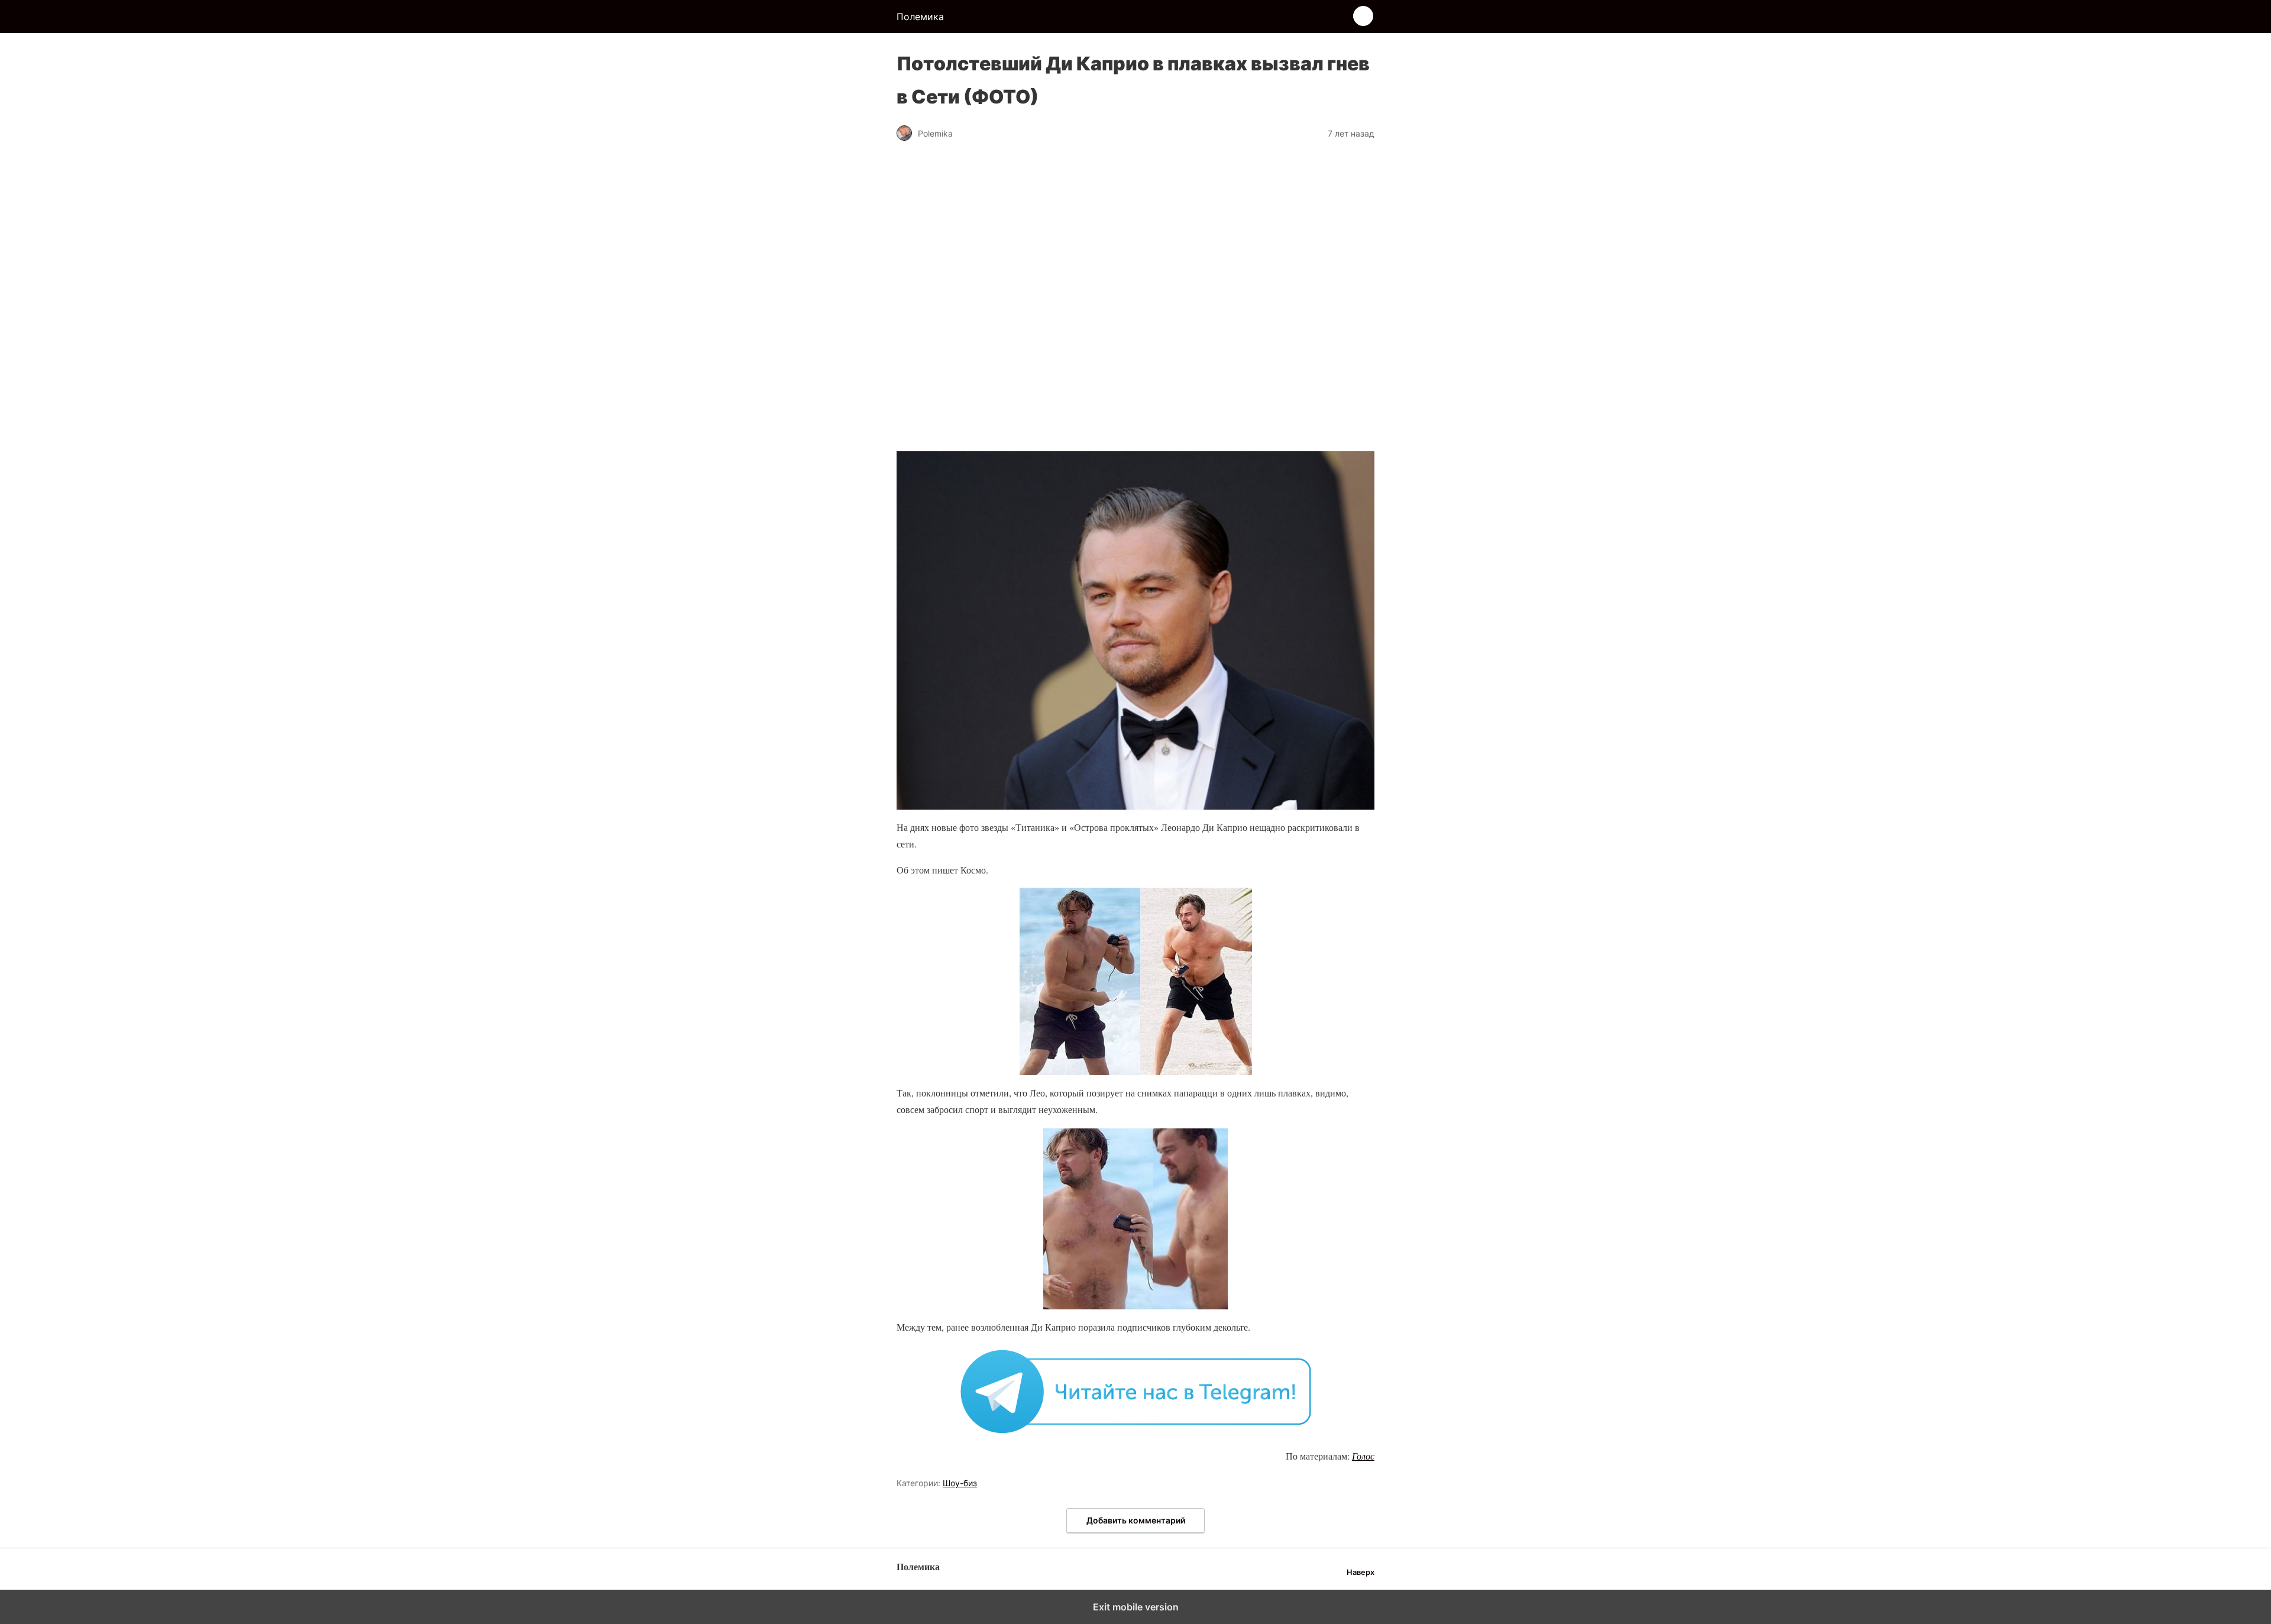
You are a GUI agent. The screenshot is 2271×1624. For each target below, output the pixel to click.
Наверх (1361, 1572)
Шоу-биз (960, 1483)
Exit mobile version (1136, 1607)
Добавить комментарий (1136, 1520)
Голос (1363, 1456)
